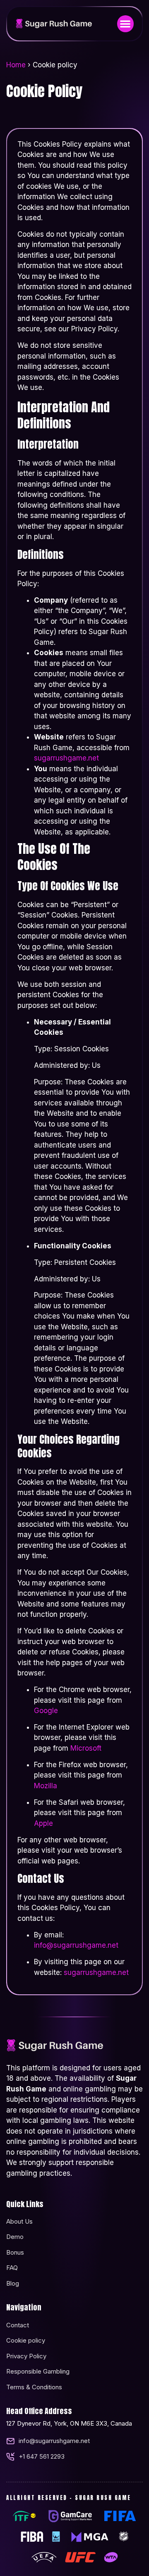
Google (46, 1711)
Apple (43, 1823)
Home (16, 65)
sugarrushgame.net (66, 758)
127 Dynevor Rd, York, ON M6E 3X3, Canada (69, 2423)
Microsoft (86, 1748)
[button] (126, 24)
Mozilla (46, 1786)
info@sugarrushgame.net (76, 1945)
